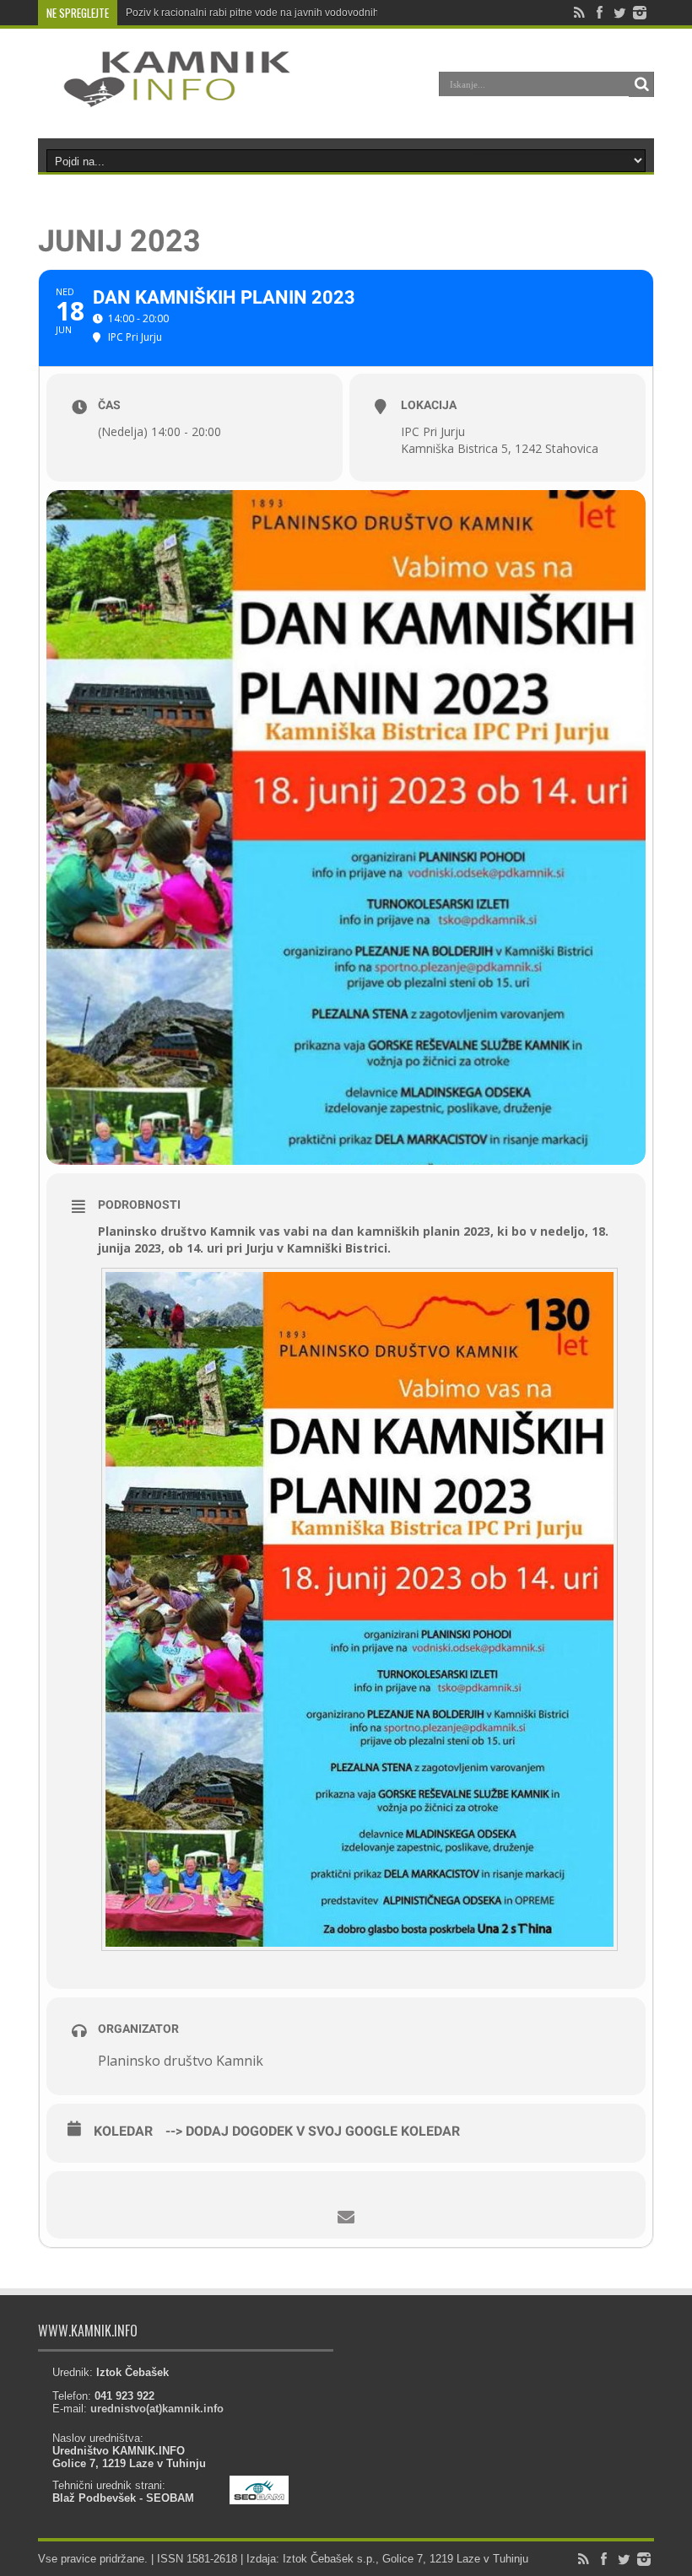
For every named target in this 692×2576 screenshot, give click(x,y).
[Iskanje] (641, 84)
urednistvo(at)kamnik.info (157, 2409)
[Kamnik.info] (165, 96)
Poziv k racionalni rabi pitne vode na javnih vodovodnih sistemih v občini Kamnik (310, 13)
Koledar (123, 2131)
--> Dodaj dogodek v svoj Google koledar (313, 2131)
